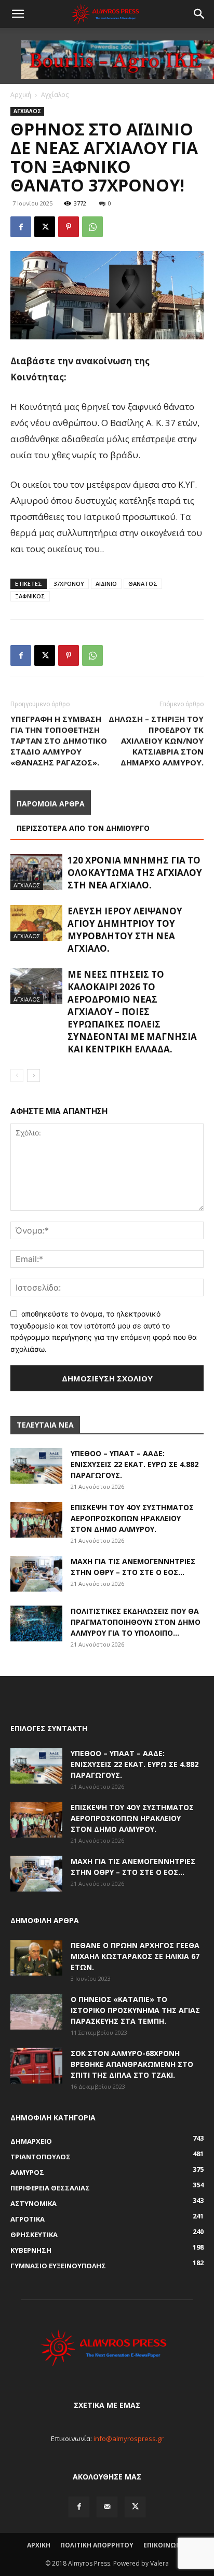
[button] (18, 14)
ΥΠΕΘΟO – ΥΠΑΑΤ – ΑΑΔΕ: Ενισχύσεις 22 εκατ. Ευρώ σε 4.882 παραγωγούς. (135, 1464)
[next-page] (34, 1075)
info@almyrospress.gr (129, 2438)
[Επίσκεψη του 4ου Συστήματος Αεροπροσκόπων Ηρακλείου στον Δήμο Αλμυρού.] (36, 1520)
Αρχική (21, 95)
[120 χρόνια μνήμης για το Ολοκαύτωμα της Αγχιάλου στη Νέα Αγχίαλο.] (36, 872)
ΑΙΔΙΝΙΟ (106, 584)
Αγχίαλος (55, 95)
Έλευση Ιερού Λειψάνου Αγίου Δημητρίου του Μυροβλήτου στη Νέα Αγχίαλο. (125, 930)
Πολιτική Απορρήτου (97, 2545)
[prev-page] (17, 1075)
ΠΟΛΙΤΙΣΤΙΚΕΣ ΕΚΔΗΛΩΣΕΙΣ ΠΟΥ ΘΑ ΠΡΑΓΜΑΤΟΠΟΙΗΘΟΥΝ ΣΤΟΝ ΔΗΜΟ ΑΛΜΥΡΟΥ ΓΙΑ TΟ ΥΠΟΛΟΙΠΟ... (136, 1622)
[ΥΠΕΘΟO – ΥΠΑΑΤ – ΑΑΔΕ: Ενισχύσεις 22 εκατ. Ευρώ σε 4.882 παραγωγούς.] (36, 1466)
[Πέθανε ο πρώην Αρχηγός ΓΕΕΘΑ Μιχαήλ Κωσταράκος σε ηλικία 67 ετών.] (36, 1958)
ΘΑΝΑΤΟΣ (143, 584)
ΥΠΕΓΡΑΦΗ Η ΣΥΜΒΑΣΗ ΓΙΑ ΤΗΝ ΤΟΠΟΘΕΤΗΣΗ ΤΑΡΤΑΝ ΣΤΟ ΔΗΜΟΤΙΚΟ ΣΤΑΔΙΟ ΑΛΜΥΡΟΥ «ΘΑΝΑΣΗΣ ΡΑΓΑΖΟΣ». (59, 741)
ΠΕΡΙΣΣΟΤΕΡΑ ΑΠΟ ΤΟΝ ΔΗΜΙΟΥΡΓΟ (83, 828)
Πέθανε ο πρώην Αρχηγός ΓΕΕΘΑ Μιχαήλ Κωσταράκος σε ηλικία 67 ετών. (135, 1956)
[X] (45, 227)
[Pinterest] (69, 227)
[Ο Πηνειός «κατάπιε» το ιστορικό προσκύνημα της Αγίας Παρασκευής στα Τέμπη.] (36, 2012)
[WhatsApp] (92, 227)
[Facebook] (21, 227)
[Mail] (107, 2507)
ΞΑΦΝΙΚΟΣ (30, 596)
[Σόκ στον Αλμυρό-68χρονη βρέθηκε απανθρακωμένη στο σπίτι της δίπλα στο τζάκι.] (36, 2066)
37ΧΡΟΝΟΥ (69, 584)
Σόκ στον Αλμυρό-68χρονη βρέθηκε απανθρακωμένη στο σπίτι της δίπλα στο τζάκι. (132, 2064)
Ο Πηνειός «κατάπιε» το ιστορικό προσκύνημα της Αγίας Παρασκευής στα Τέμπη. (135, 2010)
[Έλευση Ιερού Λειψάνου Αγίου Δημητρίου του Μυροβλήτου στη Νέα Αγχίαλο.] (36, 923)
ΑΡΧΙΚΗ (39, 2545)
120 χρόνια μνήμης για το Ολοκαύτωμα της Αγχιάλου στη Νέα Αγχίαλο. (135, 873)
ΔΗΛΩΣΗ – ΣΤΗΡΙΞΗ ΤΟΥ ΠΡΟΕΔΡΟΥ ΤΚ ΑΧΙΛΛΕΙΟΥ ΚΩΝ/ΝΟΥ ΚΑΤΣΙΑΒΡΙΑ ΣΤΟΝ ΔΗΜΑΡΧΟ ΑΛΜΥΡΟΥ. (156, 741)
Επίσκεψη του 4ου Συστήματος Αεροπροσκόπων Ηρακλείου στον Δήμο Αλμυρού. (132, 1518)
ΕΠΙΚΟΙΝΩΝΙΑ (165, 2545)
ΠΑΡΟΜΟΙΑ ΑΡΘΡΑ (51, 804)
